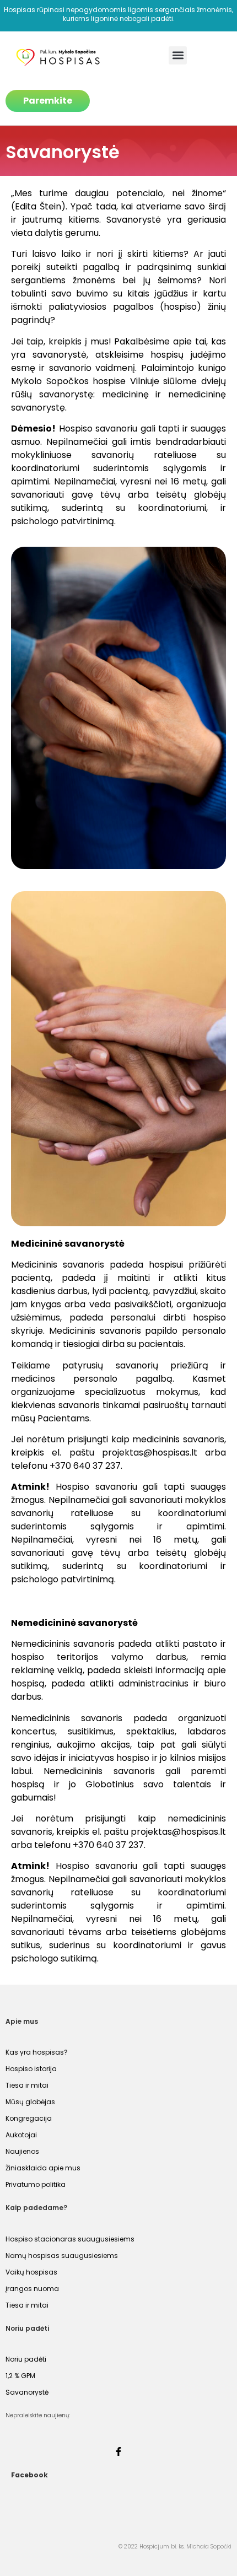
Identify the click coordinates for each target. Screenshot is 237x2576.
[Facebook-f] (118, 2451)
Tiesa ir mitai (27, 2085)
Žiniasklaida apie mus (43, 2168)
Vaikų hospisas (31, 2272)
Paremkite (48, 101)
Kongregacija (29, 2118)
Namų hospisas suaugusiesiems (62, 2256)
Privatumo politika (36, 2184)
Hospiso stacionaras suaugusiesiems (70, 2239)
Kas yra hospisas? (37, 2052)
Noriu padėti (26, 2359)
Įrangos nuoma (32, 2289)
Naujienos (22, 2151)
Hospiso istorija (31, 2069)
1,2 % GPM (20, 2376)
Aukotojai (21, 2135)
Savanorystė (27, 2392)
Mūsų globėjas (30, 2102)
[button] (178, 55)
